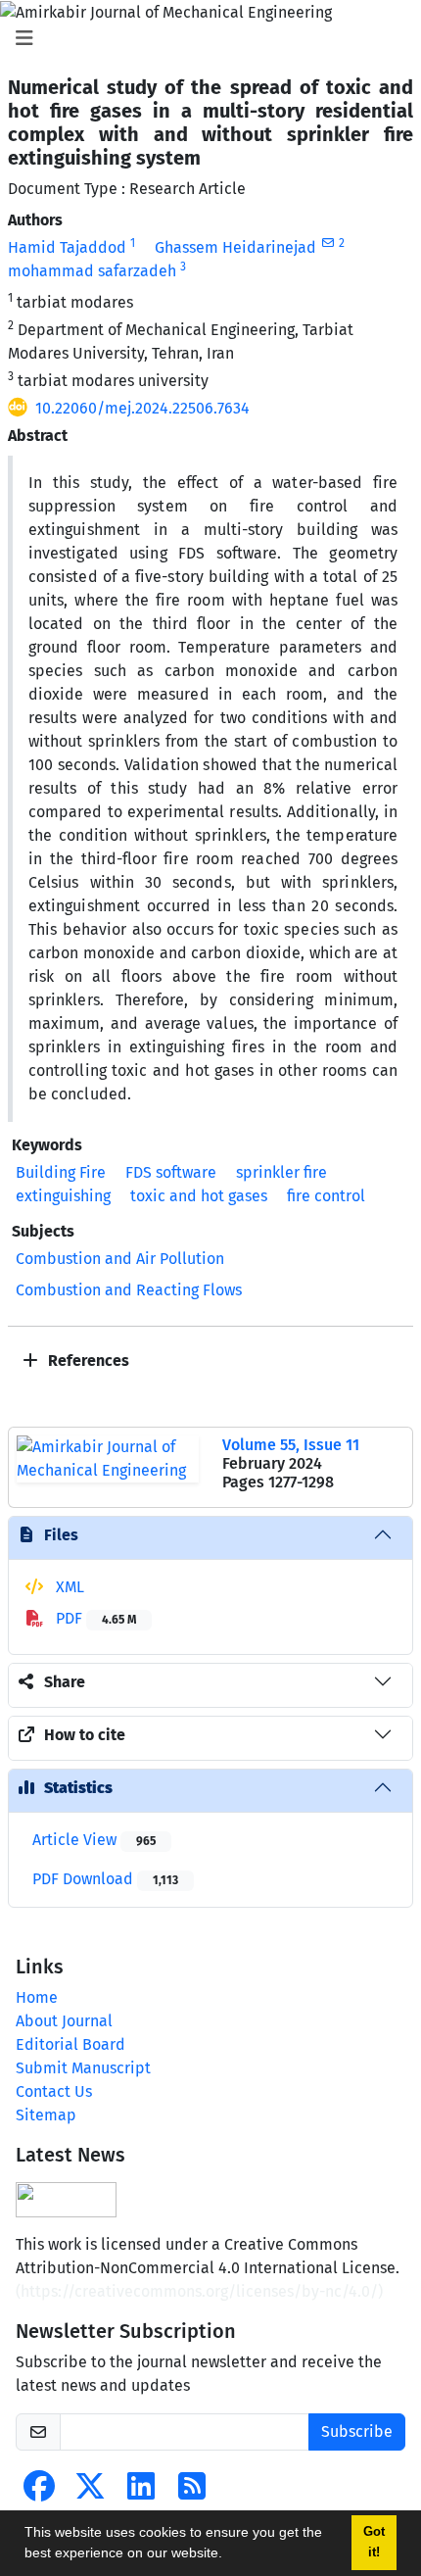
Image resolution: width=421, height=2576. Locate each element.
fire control (326, 1196)
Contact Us (54, 2091)
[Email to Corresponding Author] (327, 243)
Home (37, 1997)
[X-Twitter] (90, 2492)
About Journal (64, 2021)
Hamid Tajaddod (67, 247)
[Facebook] (39, 2492)
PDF (94, 1618)
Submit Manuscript (83, 2068)
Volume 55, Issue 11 (291, 1445)
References (87, 1361)
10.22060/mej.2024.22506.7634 (142, 408)
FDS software (171, 1172)
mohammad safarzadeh (92, 271)
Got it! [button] (374, 2542)
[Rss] (192, 2492)
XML (68, 1587)
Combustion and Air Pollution (120, 1259)
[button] (229, 2555)
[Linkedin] (141, 2492)
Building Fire (61, 1172)
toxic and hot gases (199, 1196)
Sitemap (46, 2115)
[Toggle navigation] (205, 38)
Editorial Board (70, 2044)
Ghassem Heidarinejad (235, 247)
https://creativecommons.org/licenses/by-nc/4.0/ (199, 2291)
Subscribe (357, 2431)
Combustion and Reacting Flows (129, 1290)
